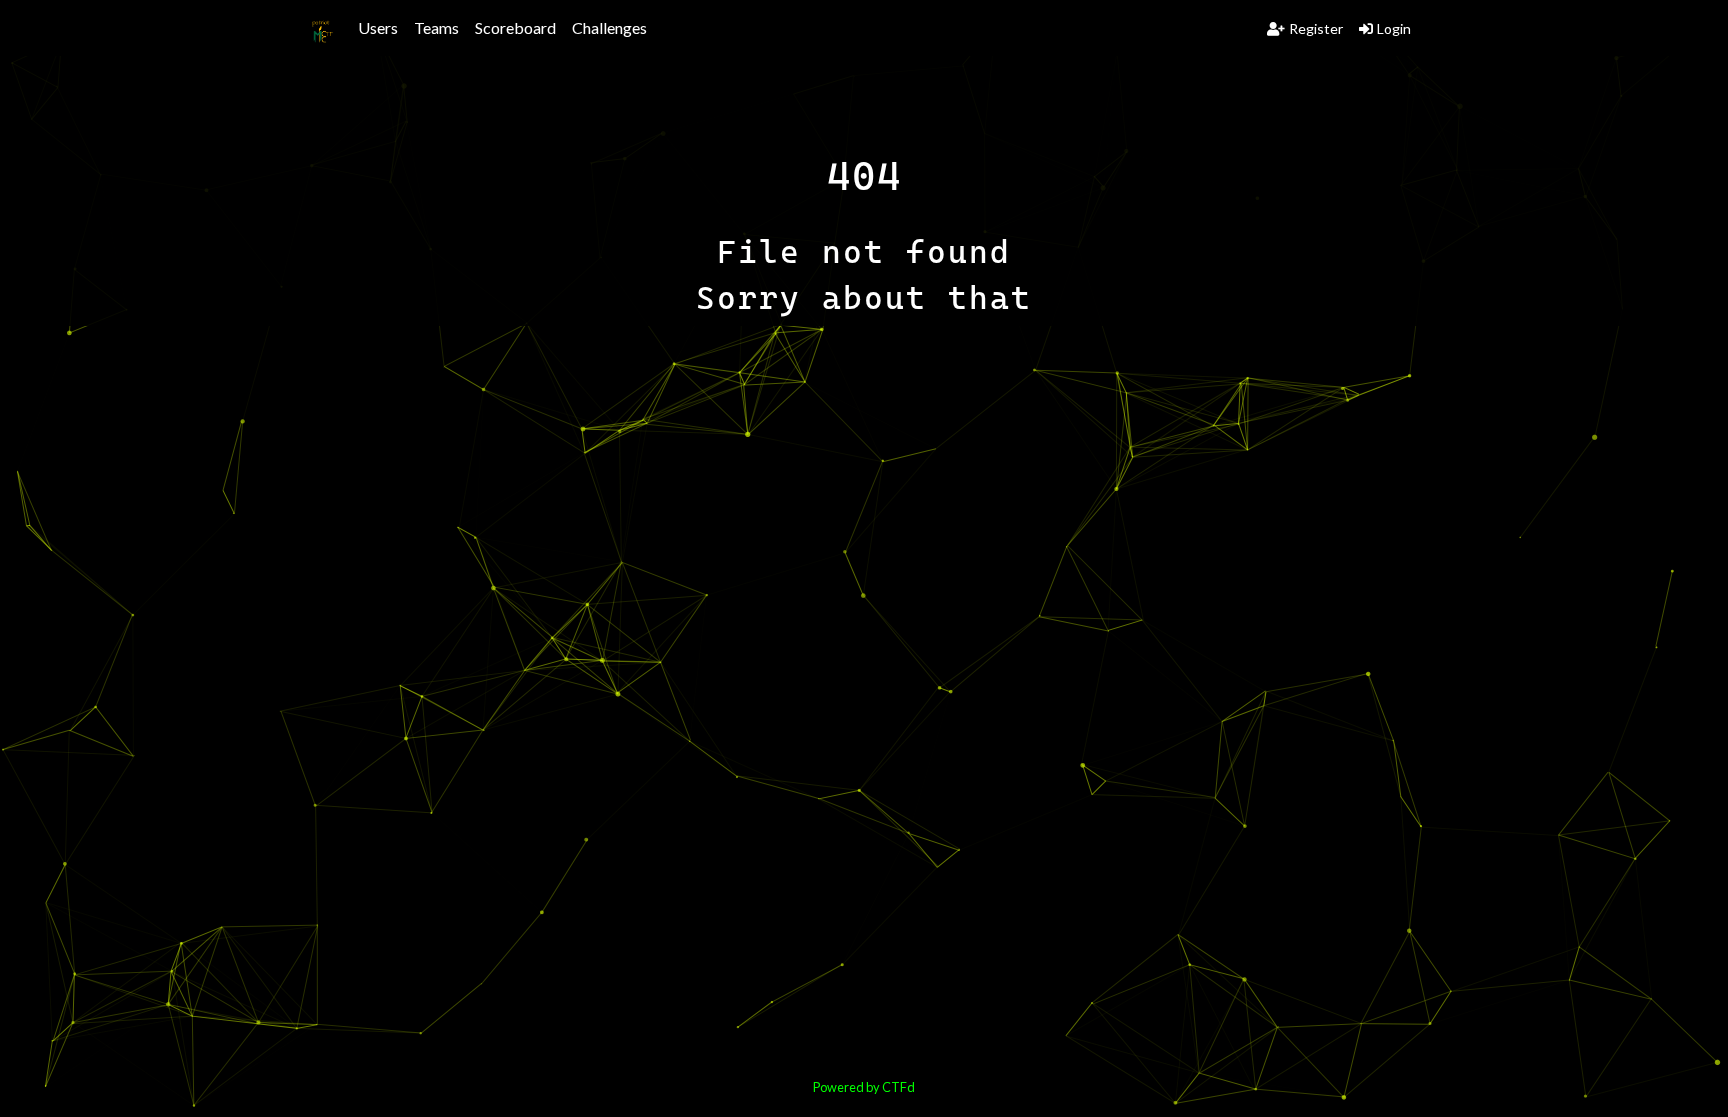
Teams (436, 27)
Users (378, 27)
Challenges (609, 27)
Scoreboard (515, 27)
